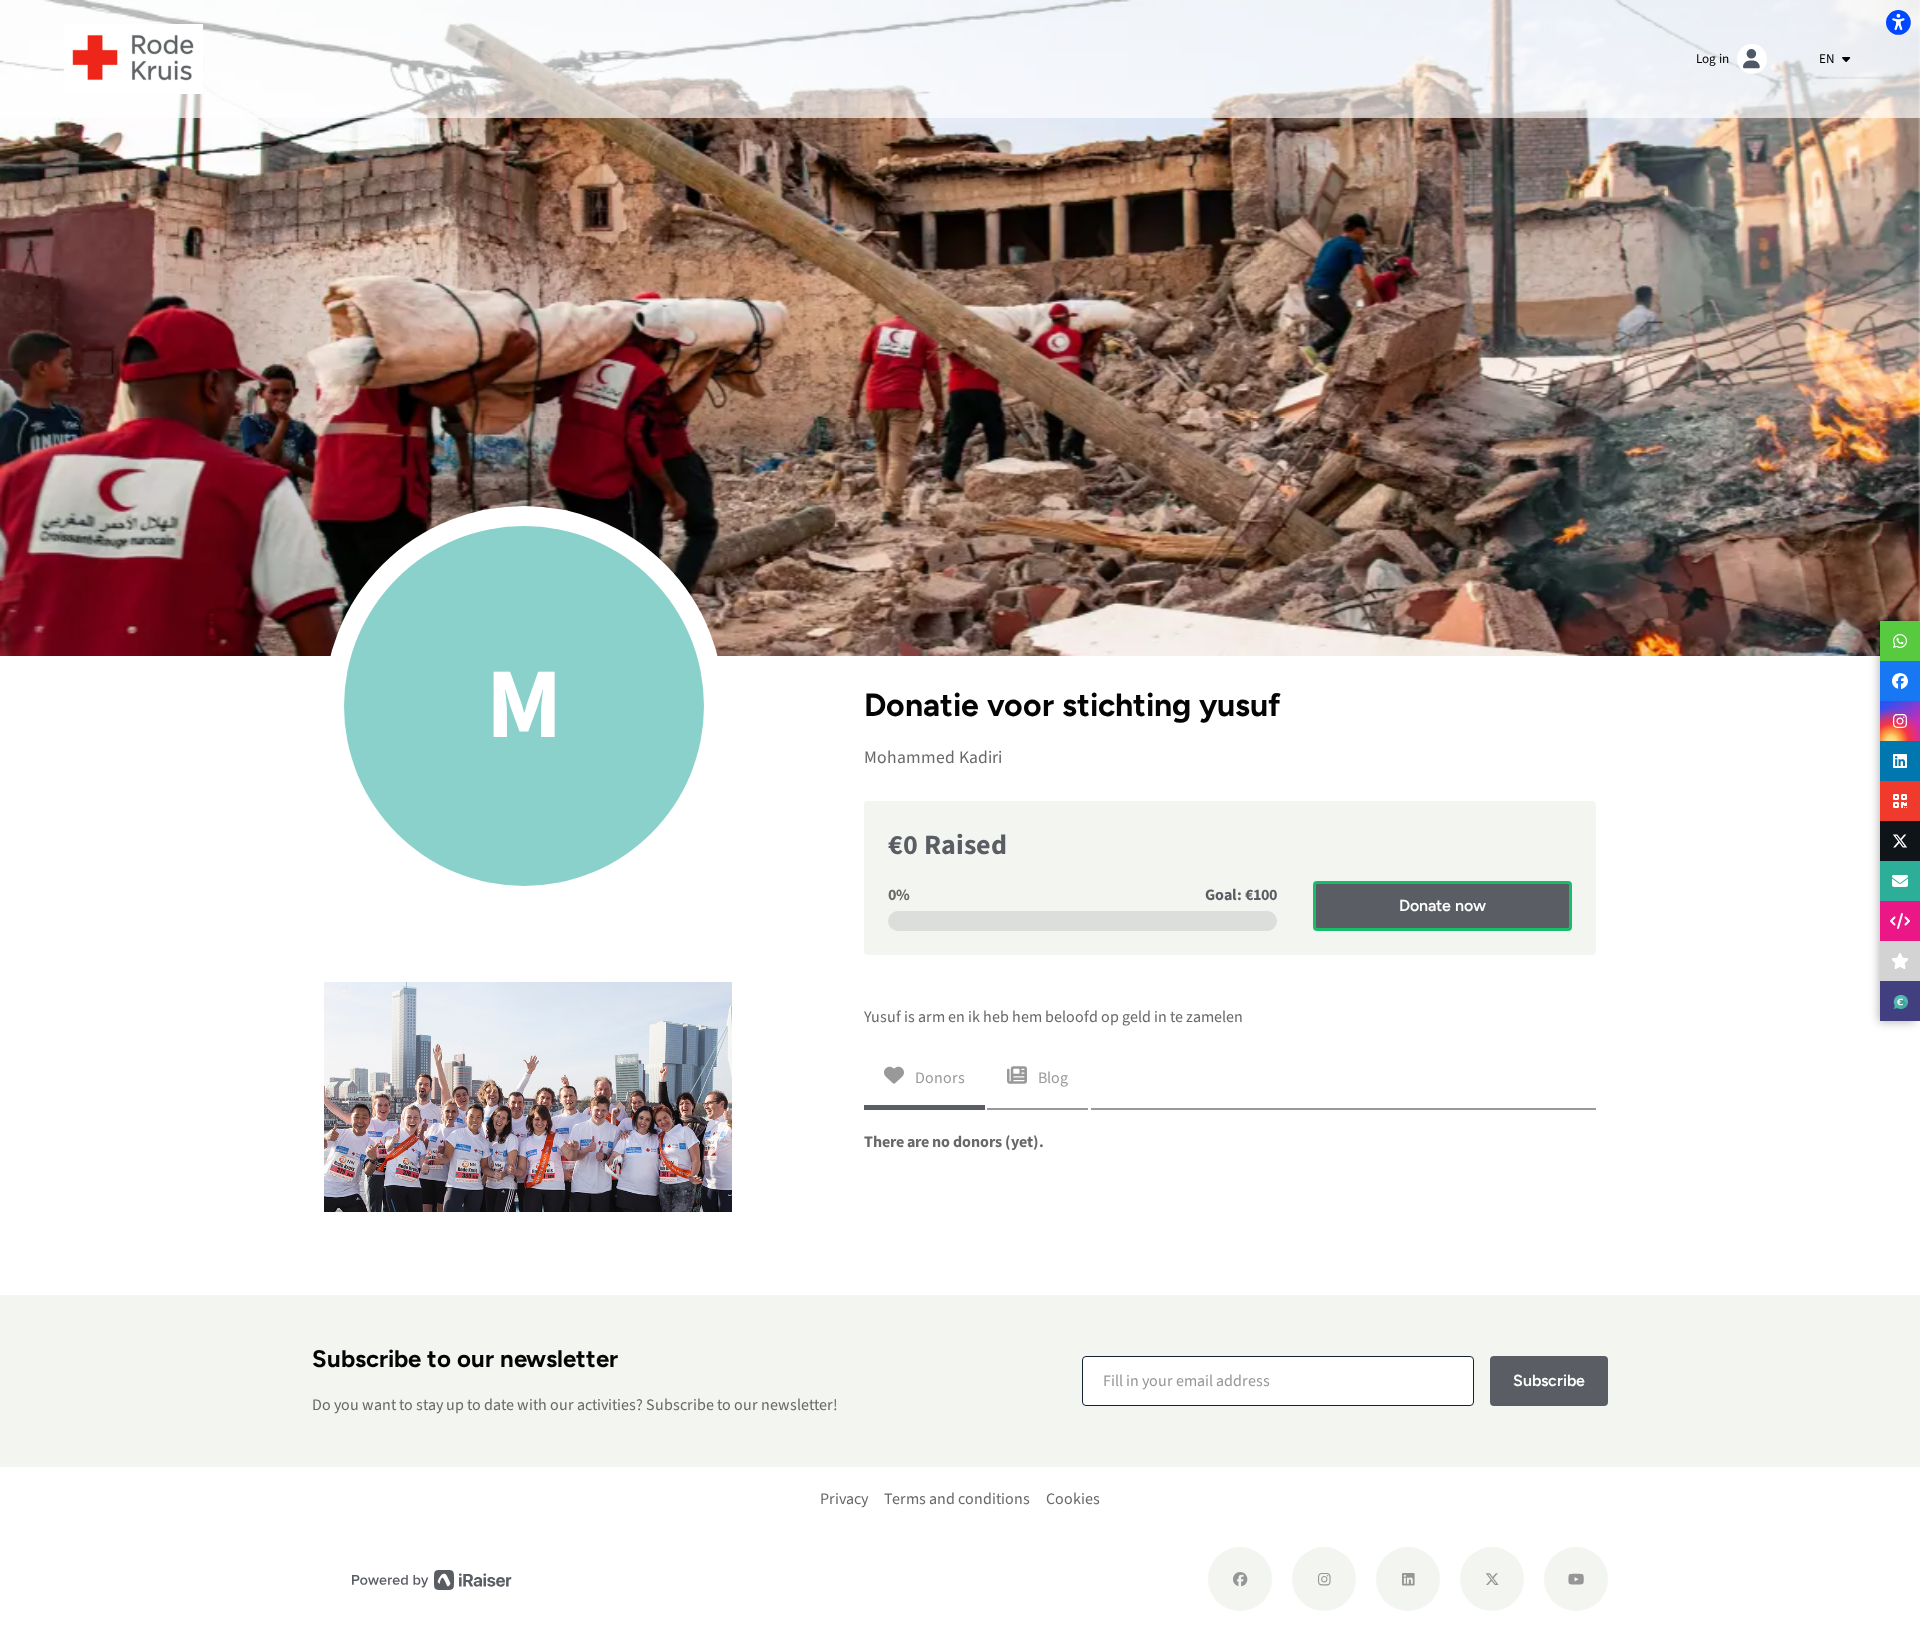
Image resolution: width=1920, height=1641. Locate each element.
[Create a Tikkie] (1900, 1001)
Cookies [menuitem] (1073, 1499)
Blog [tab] (1051, 1078)
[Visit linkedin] (1408, 1579)
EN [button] (1828, 58)
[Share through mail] (1900, 881)
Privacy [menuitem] (844, 1499)
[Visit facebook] (1240, 1579)
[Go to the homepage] (133, 58)
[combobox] (1834, 59)
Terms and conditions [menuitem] (957, 1499)
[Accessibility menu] (1898, 22)
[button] (1278, 1381)
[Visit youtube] (1576, 1579)
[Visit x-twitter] (1492, 1579)
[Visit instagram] (1324, 1579)
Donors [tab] (938, 1078)
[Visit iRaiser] (432, 1579)
